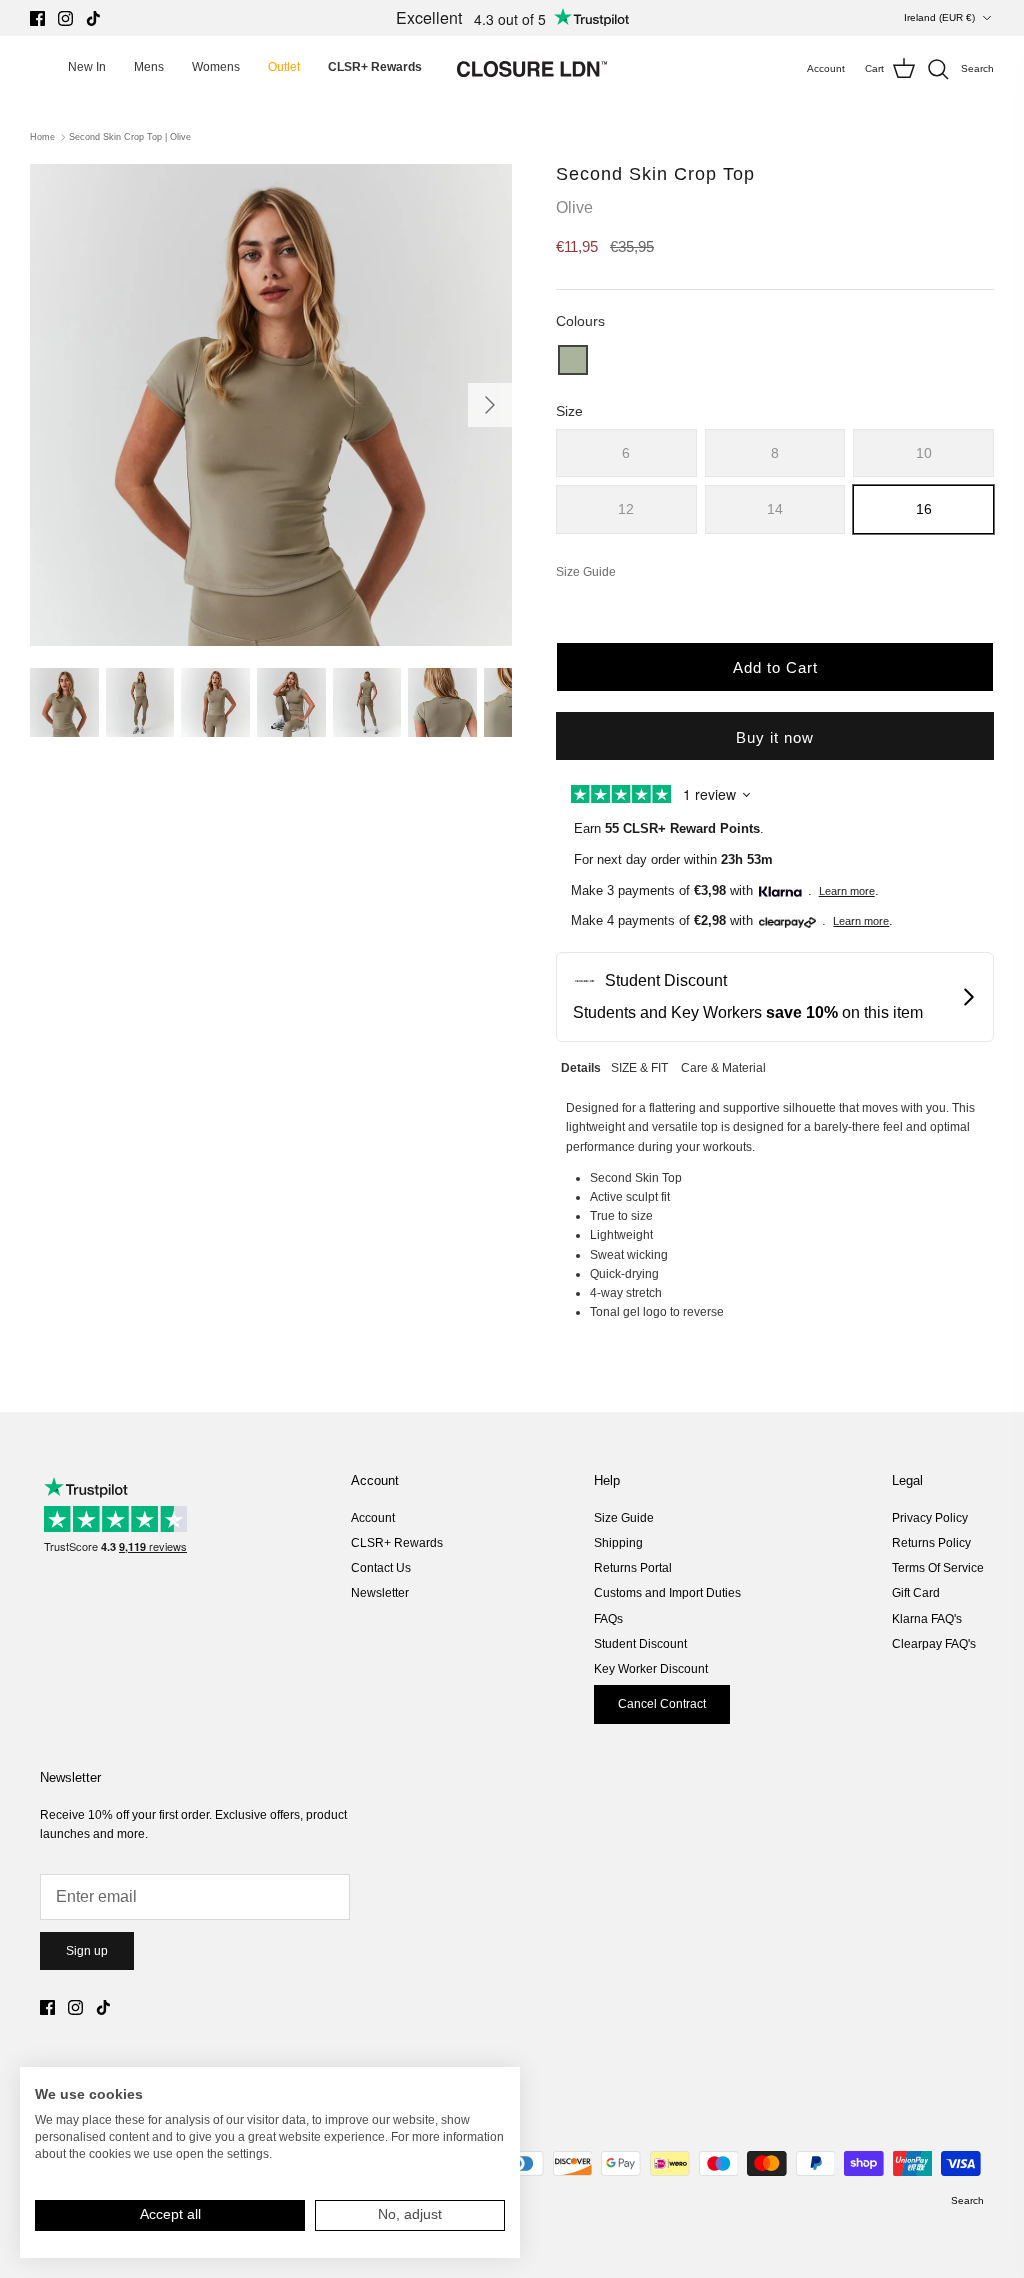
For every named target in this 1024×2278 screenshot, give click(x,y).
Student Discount (640, 1644)
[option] (271, 405)
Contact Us (381, 1568)
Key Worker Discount (651, 1669)
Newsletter (380, 1593)
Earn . (669, 828)
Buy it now (775, 737)
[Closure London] (532, 69)
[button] (573, 360)
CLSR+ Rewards (397, 1543)
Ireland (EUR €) (939, 17)
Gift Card (916, 1593)
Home (42, 137)
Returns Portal (633, 1568)
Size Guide (624, 1518)
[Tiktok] (93, 18)
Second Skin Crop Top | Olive (130, 137)
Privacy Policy (930, 1518)
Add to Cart (775, 667)
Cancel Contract (662, 1704)
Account (373, 1518)
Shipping (618, 1543)
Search (967, 2200)
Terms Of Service (938, 1568)
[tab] (581, 1065)
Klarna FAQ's (927, 1619)
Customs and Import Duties (667, 1593)
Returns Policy (931, 1543)
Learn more (847, 891)
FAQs (608, 1619)
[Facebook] (37, 18)
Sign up (87, 1951)
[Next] (490, 405)
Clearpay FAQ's (934, 1644)
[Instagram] (65, 18)
